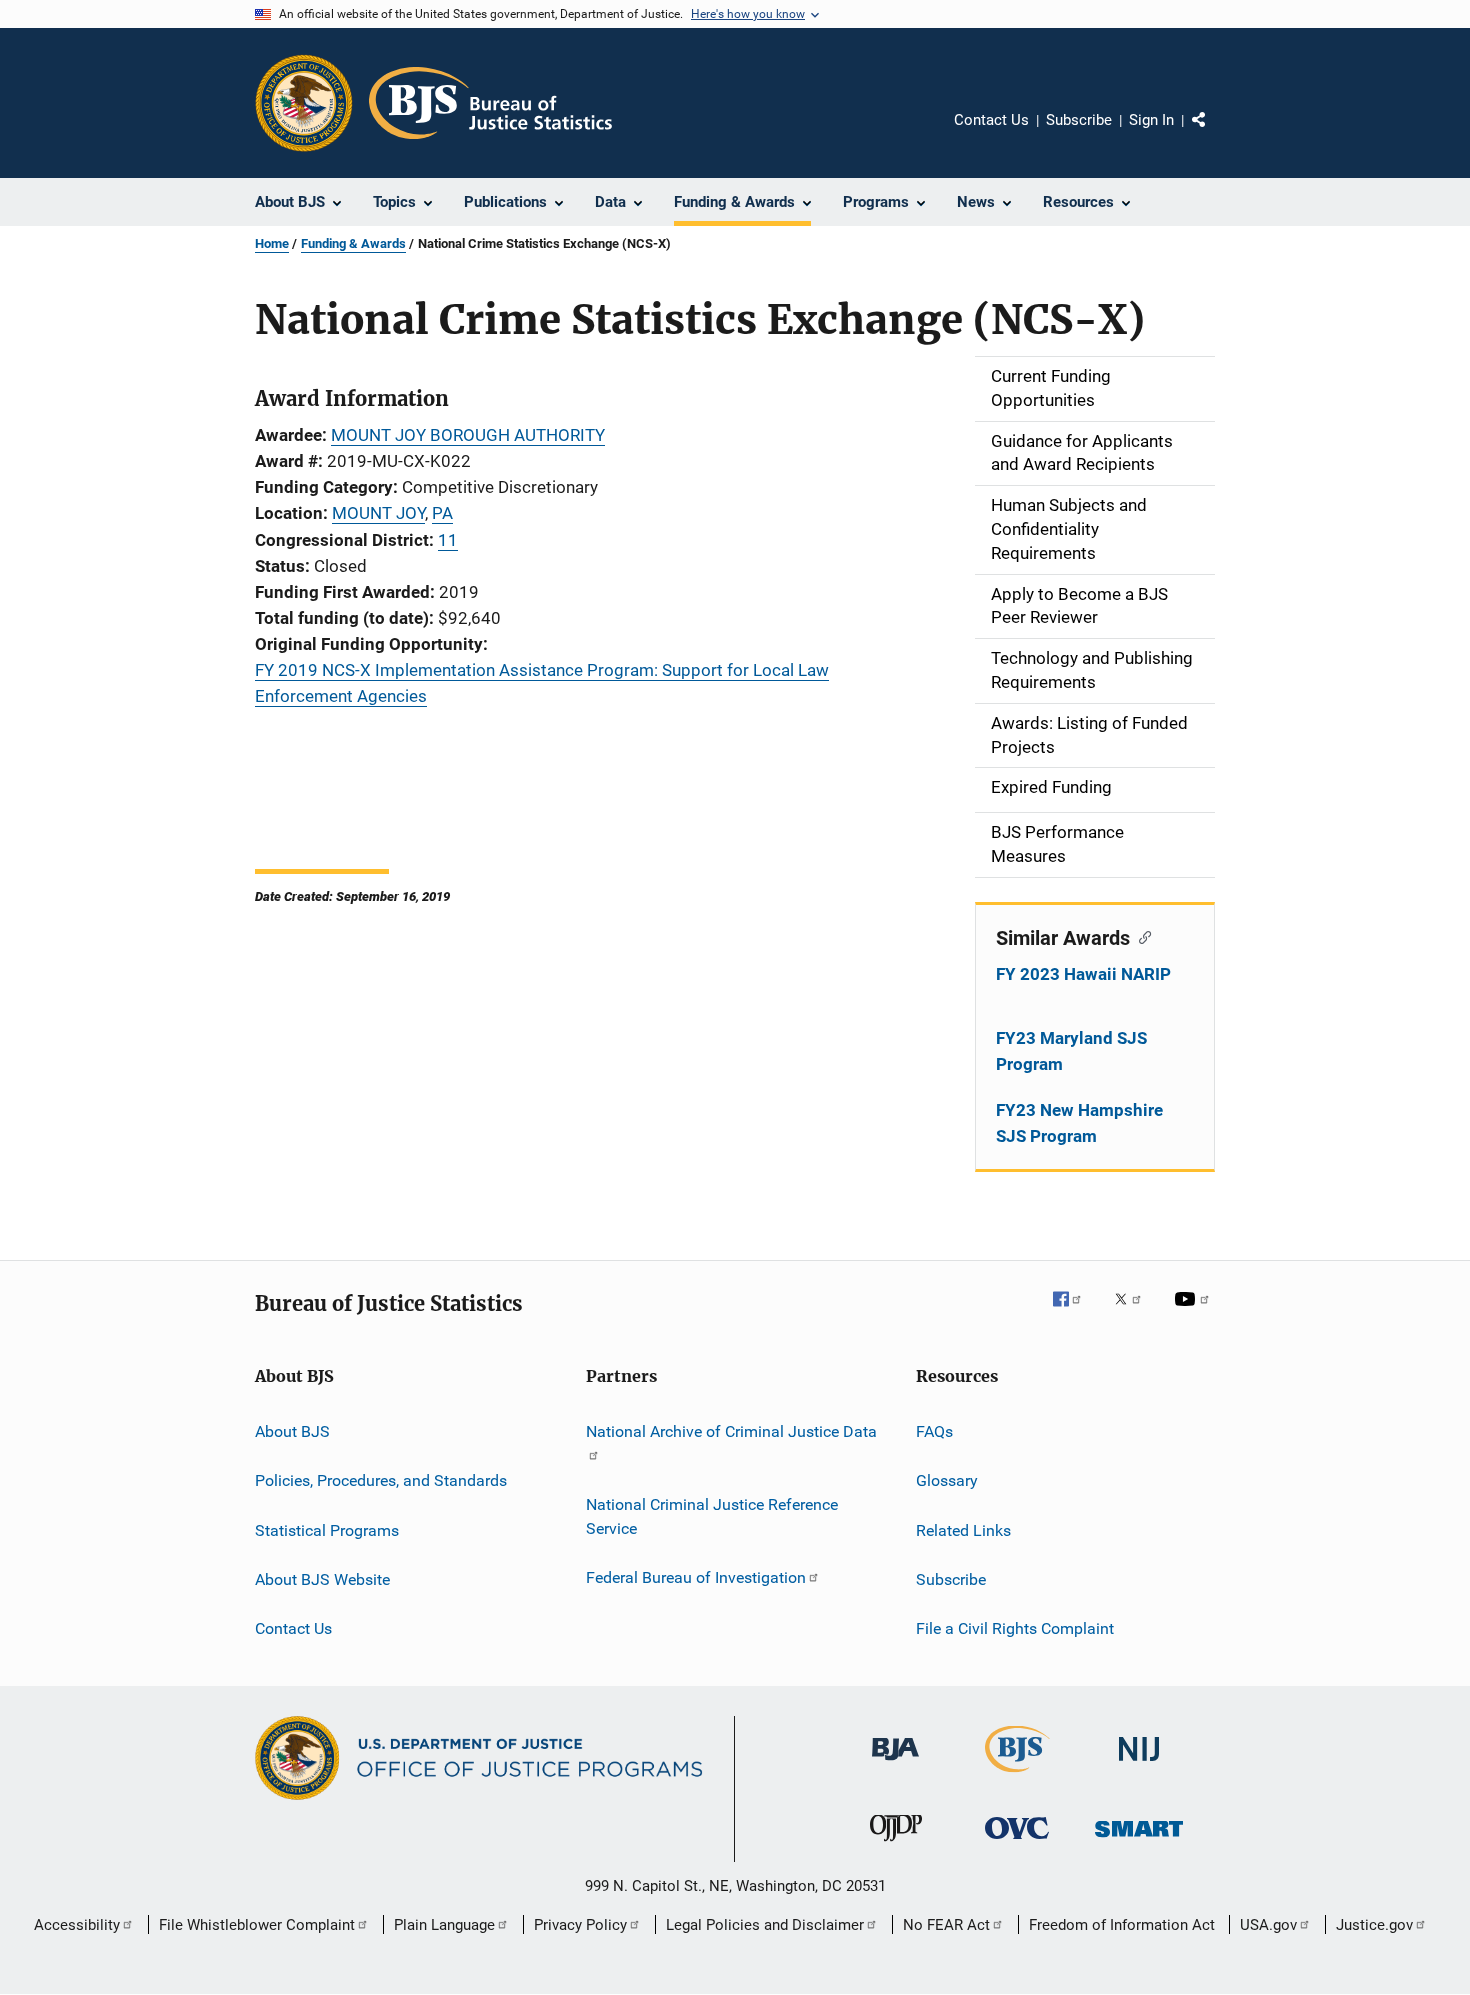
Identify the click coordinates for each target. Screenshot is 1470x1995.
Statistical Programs (327, 1529)
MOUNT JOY (378, 513)
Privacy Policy (580, 1925)
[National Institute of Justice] (1139, 1764)
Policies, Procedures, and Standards (381, 1480)
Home (272, 243)
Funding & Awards (353, 243)
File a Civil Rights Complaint (1015, 1628)
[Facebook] (1075, 1313)
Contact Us (991, 120)
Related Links (963, 1529)
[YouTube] (1195, 1313)
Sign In (1151, 120)
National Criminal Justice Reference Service (712, 1516)
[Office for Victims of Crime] (1017, 1842)
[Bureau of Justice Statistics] (1017, 1776)
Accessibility (77, 1925)
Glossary (947, 1480)
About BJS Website (322, 1579)
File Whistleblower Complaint (257, 1925)
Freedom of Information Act (1122, 1925)
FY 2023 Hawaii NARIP (1083, 974)
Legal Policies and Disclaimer (765, 1925)
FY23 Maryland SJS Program (1071, 1051)
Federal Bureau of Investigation (696, 1577)
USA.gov (1268, 1925)
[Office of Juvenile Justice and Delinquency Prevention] (896, 1845)
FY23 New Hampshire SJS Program (1079, 1123)
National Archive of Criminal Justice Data (731, 1431)
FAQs (934, 1431)
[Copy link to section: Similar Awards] (1140, 936)
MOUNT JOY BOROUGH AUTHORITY (468, 435)
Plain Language (444, 1925)
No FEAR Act (946, 1925)
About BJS (292, 1431)
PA (442, 513)
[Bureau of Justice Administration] (895, 1764)
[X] (1135, 1313)
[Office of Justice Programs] (304, 103)
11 (448, 540)
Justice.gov (1374, 1925)
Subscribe (1079, 120)
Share (1215, 134)
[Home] (490, 103)
